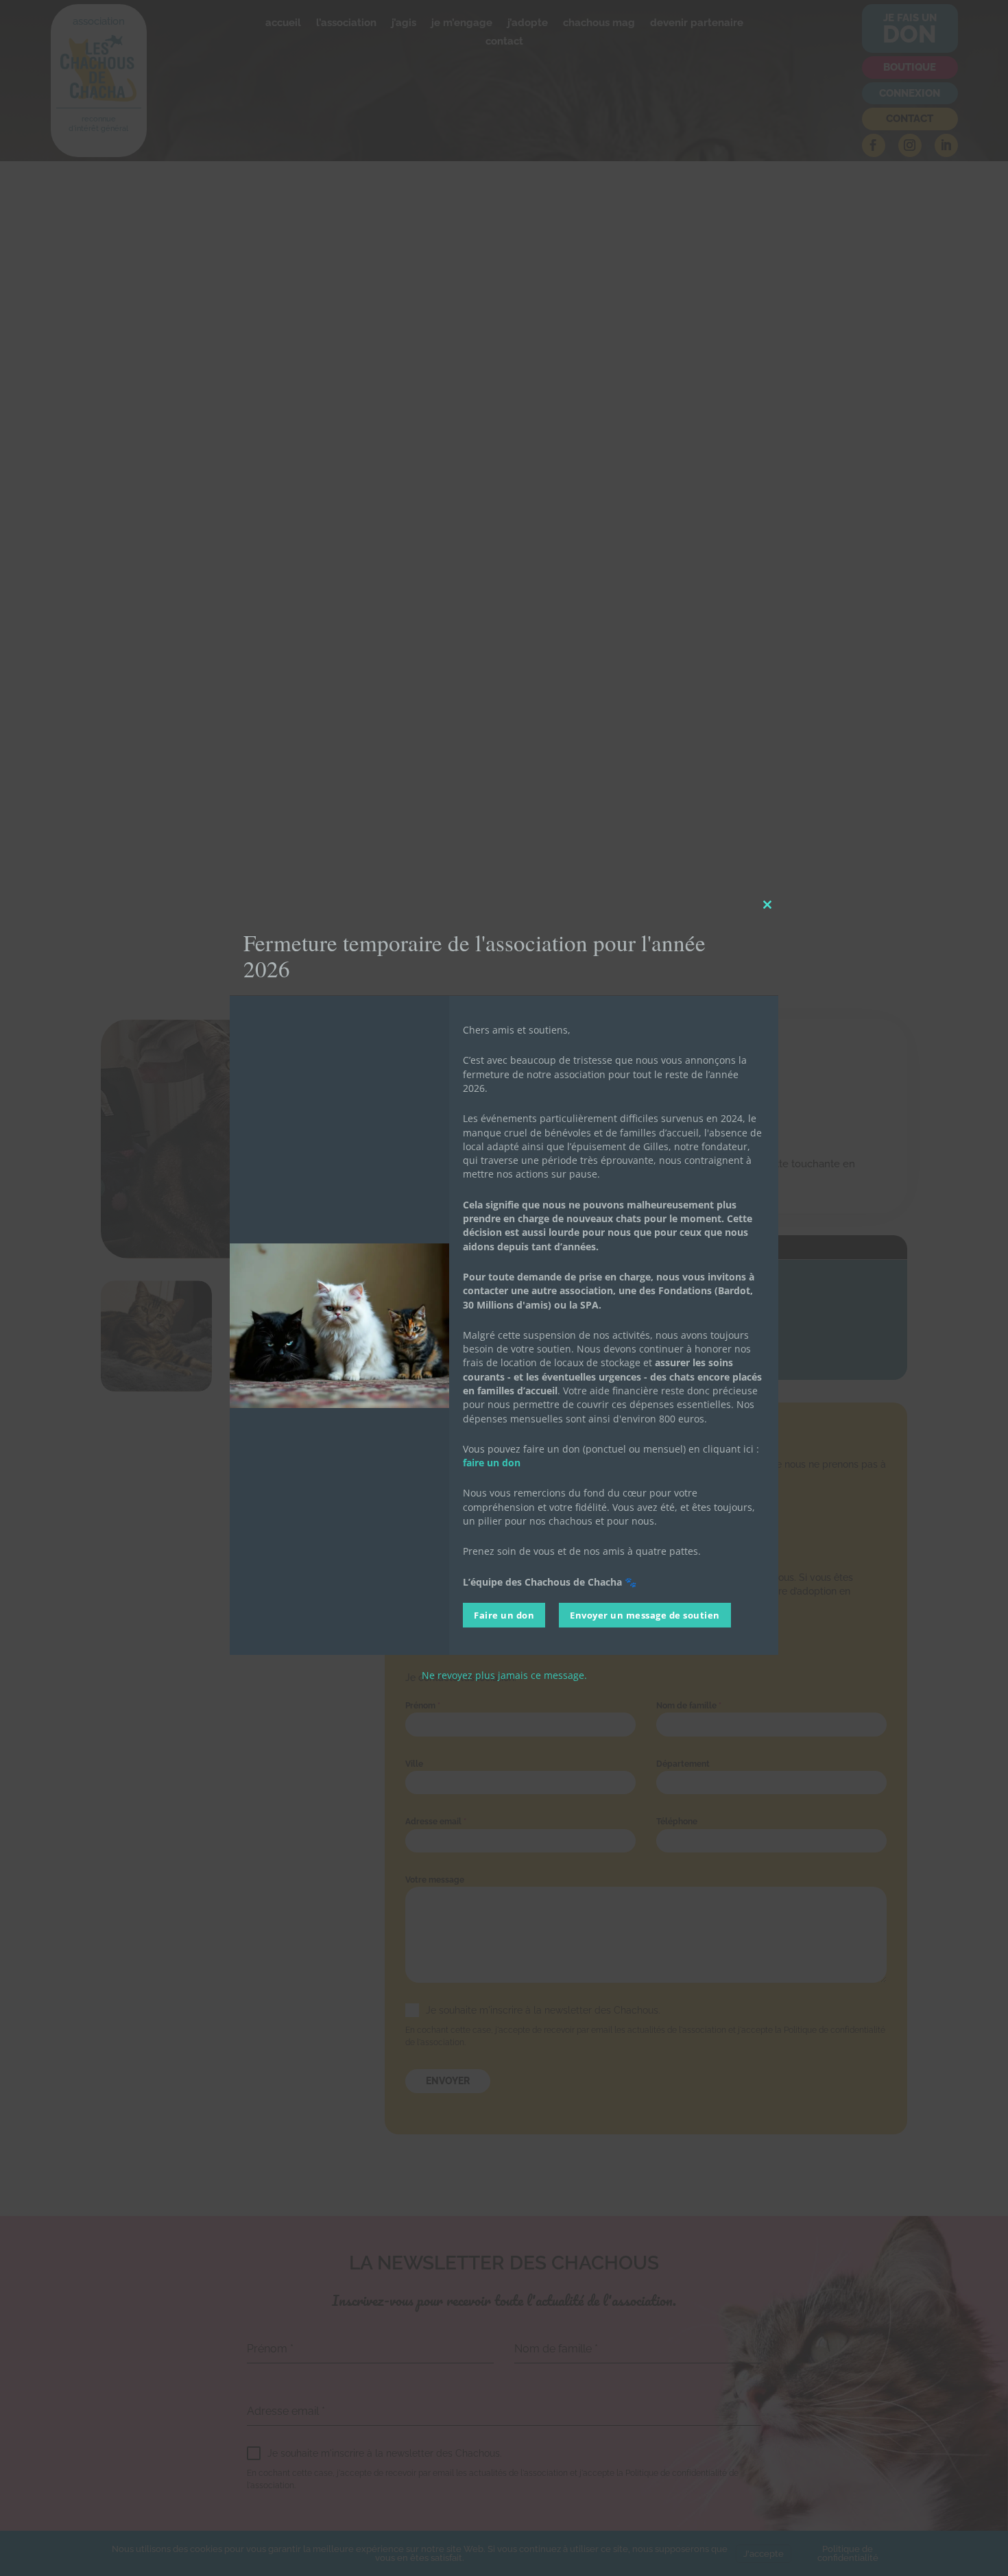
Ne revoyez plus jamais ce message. (504, 1675)
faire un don (492, 1463)
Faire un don (504, 1615)
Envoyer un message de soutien (645, 1615)
